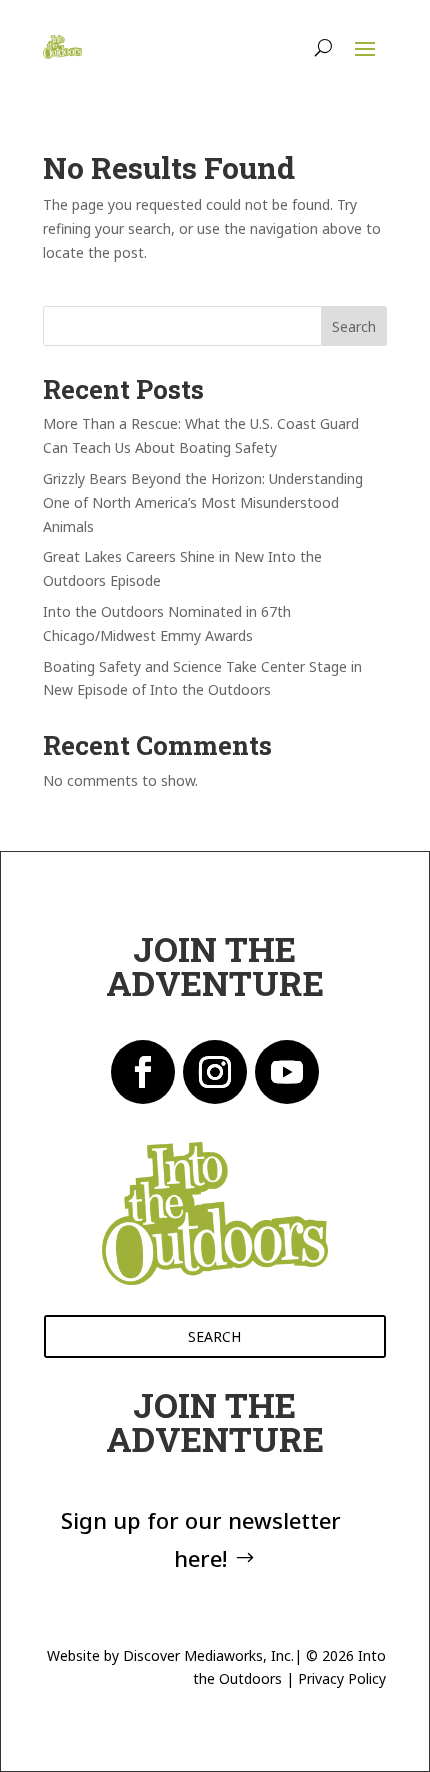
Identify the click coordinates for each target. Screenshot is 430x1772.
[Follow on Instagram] (215, 1072)
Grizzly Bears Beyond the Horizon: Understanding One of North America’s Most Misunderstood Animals (203, 502)
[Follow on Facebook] (143, 1072)
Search (354, 326)
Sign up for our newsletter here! (201, 1538)
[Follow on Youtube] (287, 1072)
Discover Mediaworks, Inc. (208, 1655)
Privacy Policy (342, 1678)
